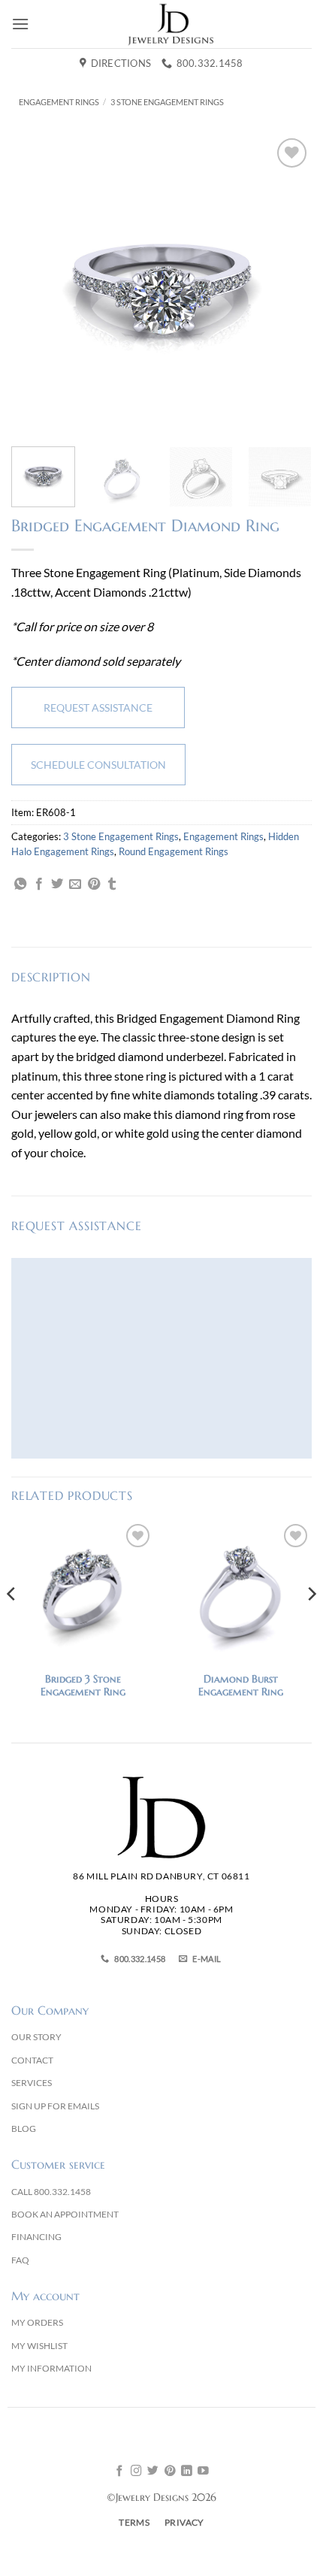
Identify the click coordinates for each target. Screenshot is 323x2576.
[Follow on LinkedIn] (187, 2472)
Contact (32, 2060)
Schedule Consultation (98, 765)
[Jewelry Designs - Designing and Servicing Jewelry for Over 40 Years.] (171, 24)
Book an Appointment (65, 2214)
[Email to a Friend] (75, 884)
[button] (20, 24)
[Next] (287, 285)
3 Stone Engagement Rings (167, 102)
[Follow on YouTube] (203, 2472)
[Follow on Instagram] (136, 2472)
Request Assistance (98, 707)
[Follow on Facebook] (120, 2472)
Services (32, 2083)
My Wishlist (39, 2346)
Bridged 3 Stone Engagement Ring (83, 1686)
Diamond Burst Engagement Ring (241, 1686)
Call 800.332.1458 (51, 2192)
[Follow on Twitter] (153, 2472)
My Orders (37, 2322)
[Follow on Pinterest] (170, 2472)
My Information (51, 2368)
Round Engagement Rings (174, 851)
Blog (24, 2129)
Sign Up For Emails (55, 2106)
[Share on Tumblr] (112, 884)
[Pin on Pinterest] (94, 884)
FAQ (20, 2260)
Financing (36, 2237)
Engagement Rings (59, 102)
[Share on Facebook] (39, 884)
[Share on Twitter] (57, 884)
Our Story (36, 2037)
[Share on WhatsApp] (20, 884)
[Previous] (36, 285)
